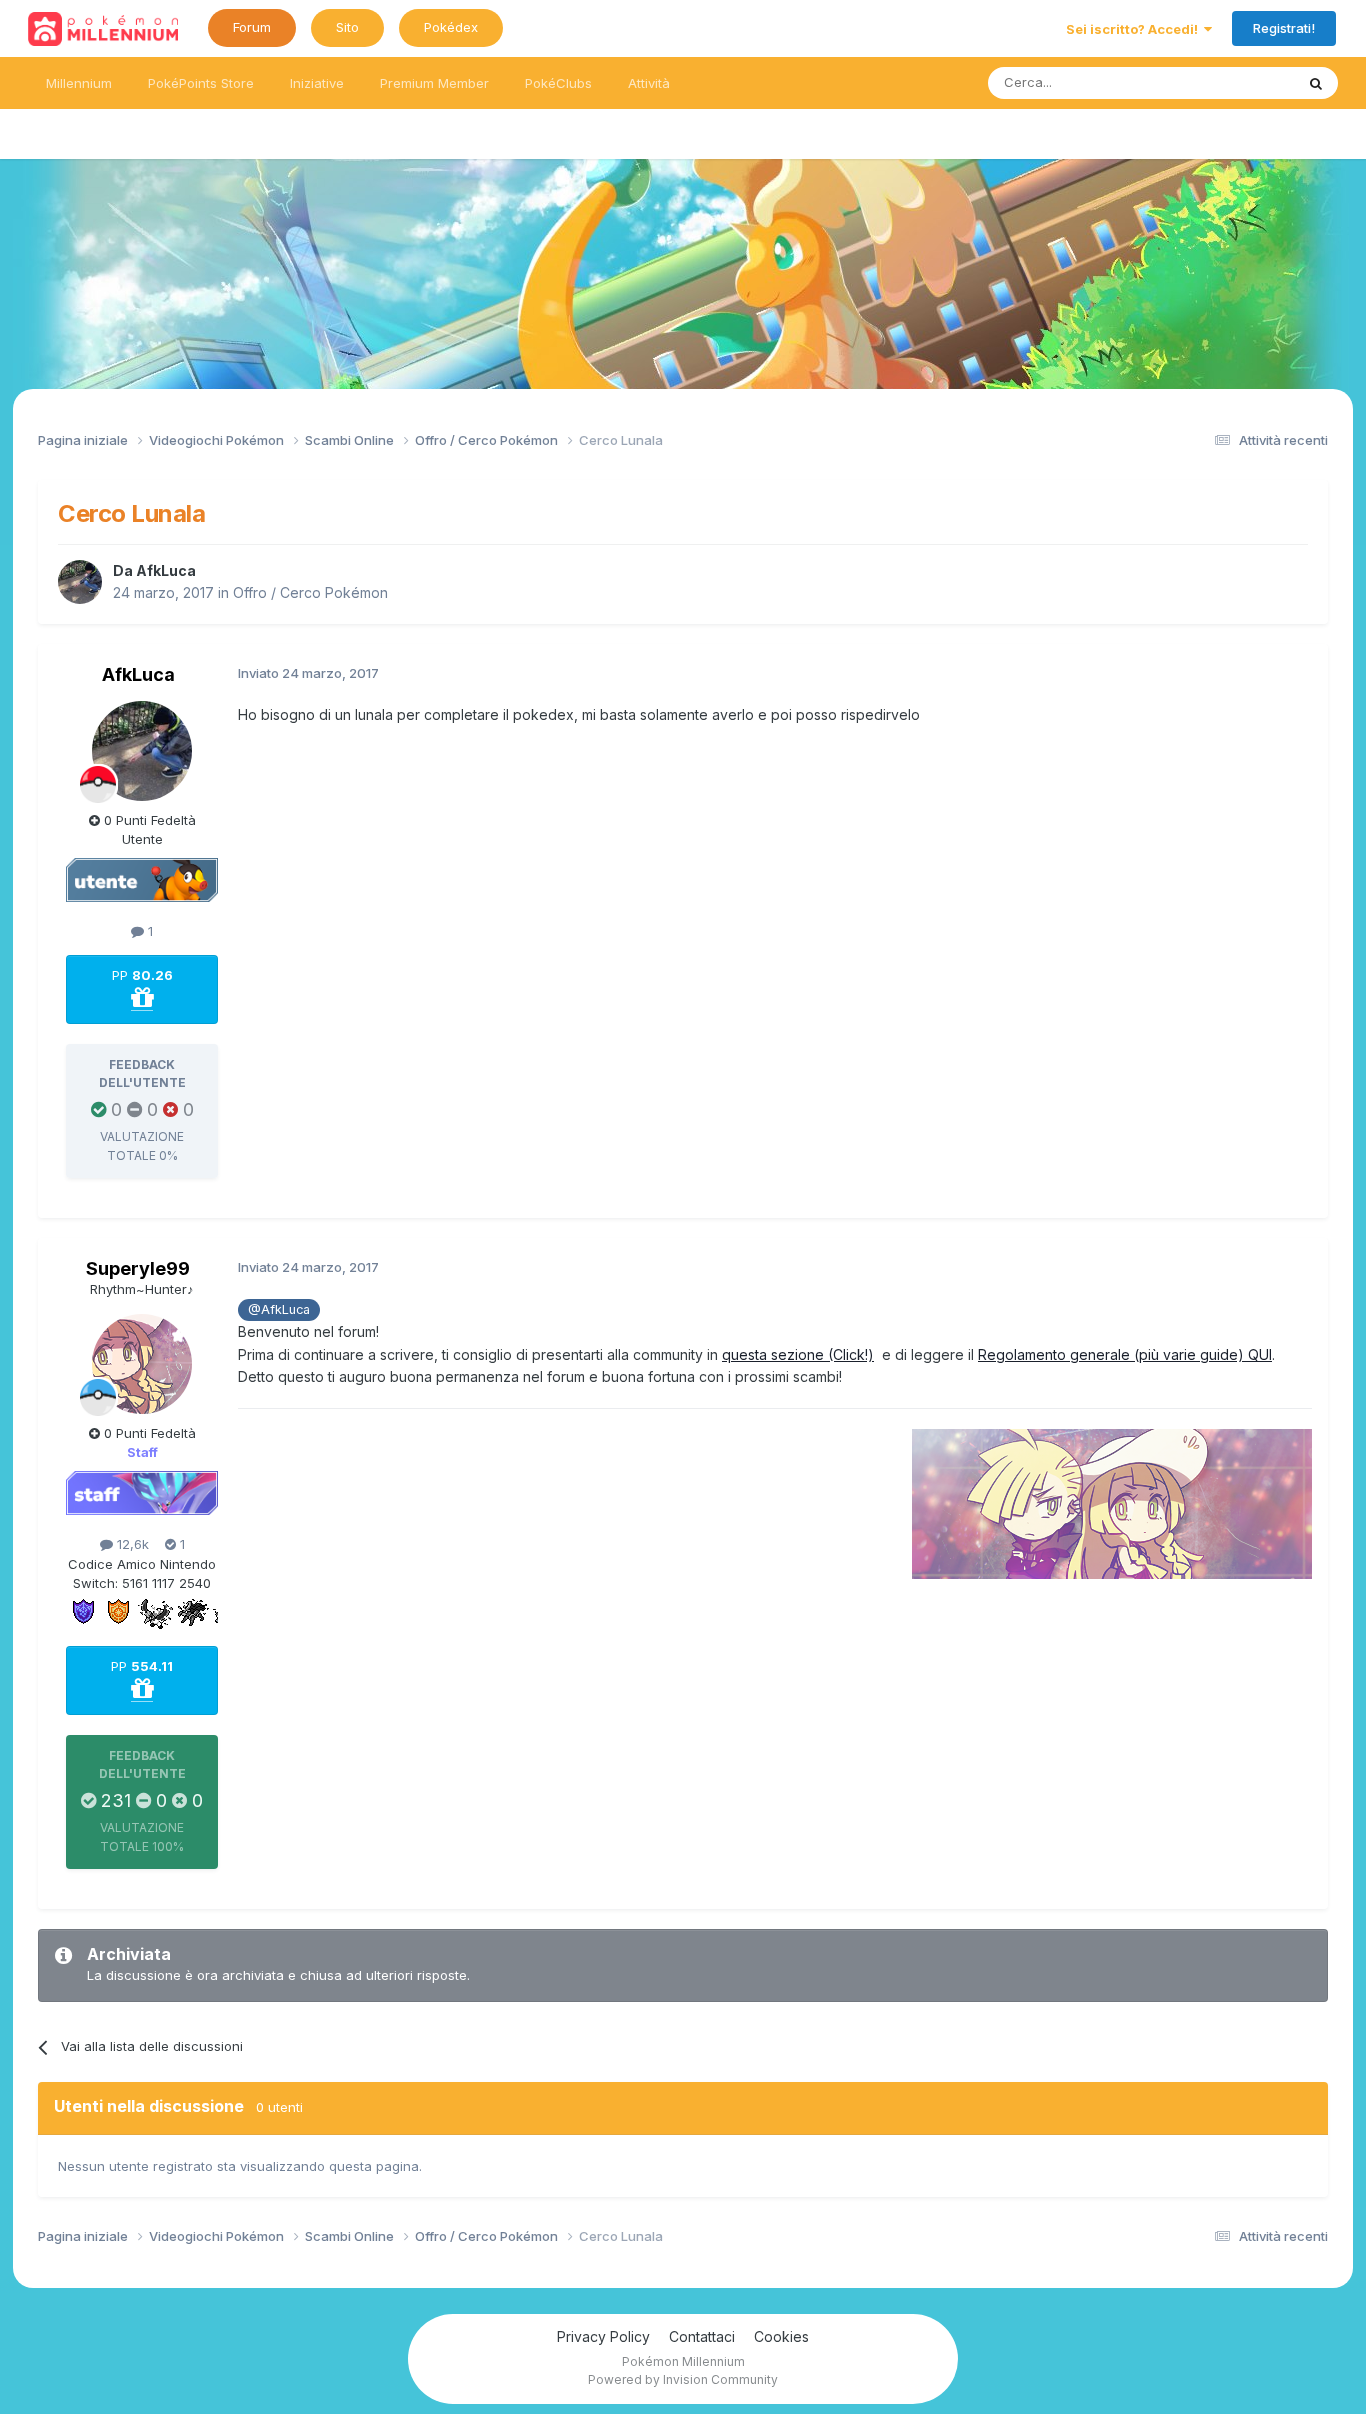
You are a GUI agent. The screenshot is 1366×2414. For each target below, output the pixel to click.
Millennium (79, 83)
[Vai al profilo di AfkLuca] (80, 582)
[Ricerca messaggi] (1316, 83)
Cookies (781, 2336)
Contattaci (702, 2336)
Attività (649, 83)
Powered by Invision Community (683, 2379)
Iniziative (317, 83)
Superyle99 (138, 1268)
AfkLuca (166, 570)
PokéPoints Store (201, 83)
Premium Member (434, 83)
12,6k (131, 1544)
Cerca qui (1239, 82)
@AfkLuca (279, 1309)
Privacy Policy (603, 2336)
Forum (252, 27)
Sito (347, 27)
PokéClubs (558, 83)
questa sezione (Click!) (798, 1354)
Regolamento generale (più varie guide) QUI (1125, 1354)
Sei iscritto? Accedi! (1135, 29)
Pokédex (451, 27)
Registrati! (1284, 28)
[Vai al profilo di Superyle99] (142, 1364)
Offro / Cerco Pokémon (310, 592)
